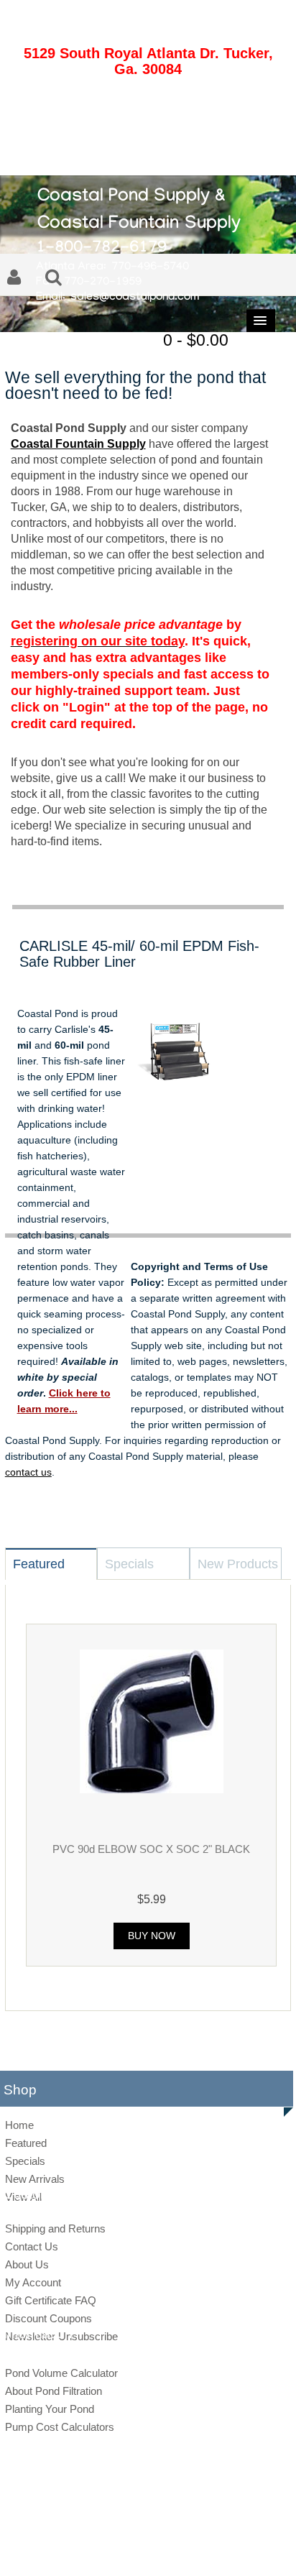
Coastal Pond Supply (137, 2526)
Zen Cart (248, 2526)
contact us (28, 1472)
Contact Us (32, 2246)
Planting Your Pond (50, 2409)
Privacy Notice (133, 2550)
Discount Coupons (48, 2318)
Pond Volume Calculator (61, 2373)
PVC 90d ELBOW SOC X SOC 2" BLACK (151, 1849)
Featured (26, 2143)
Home (19, 2125)
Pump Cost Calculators (60, 2427)
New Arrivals (35, 2179)
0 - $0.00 (196, 340)
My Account (33, 2282)
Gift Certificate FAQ (51, 2300)
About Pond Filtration (54, 2391)
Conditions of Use (198, 2550)
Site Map (82, 2550)
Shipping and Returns (55, 2228)
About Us (27, 2264)
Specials (25, 2161)
